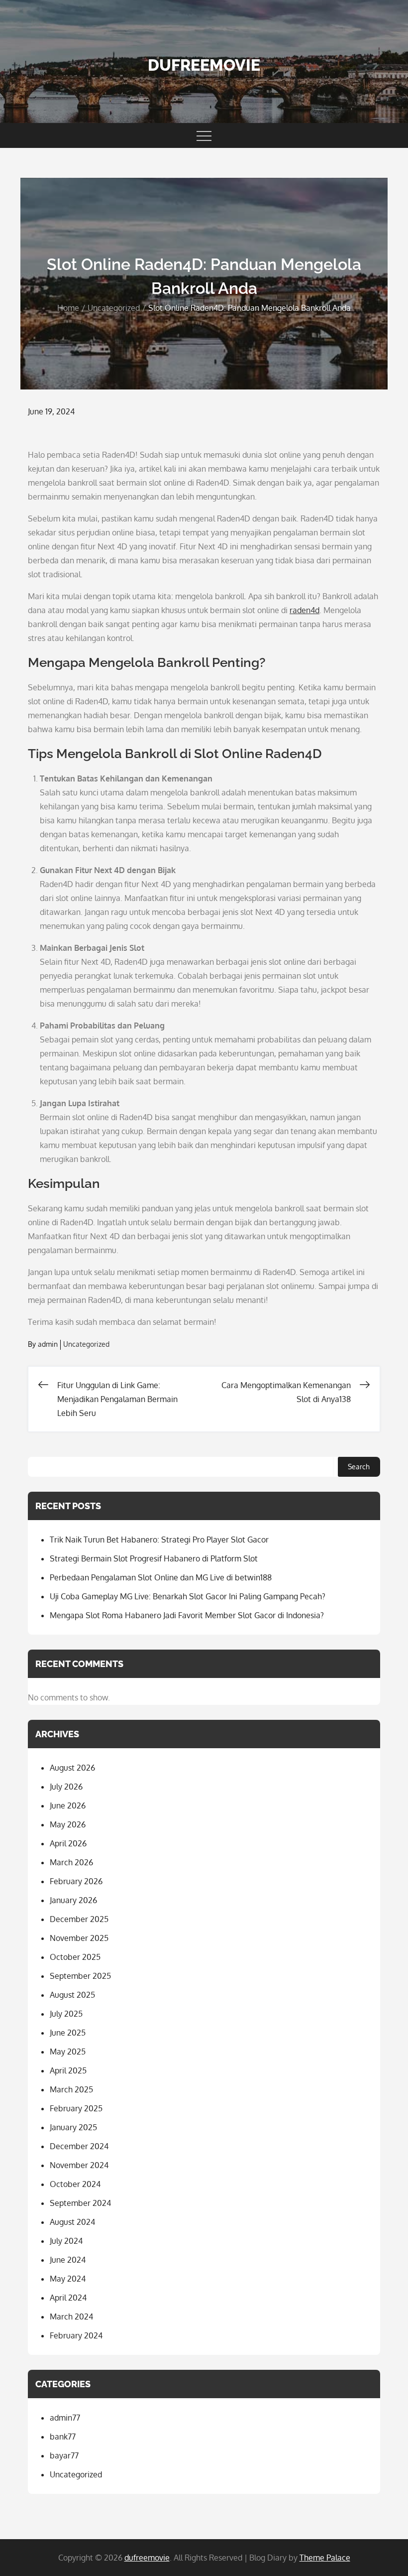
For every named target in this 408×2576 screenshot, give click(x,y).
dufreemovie (204, 65)
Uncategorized (86, 1344)
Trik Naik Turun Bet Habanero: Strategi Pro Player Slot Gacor (159, 1540)
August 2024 (72, 2222)
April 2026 (68, 1843)
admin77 (65, 2418)
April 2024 (68, 2298)
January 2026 (73, 1900)
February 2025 (76, 2108)
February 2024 (76, 2335)
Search (359, 1467)
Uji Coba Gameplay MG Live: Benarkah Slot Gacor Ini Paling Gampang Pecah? (188, 1596)
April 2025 (68, 2070)
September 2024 (80, 2203)
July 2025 (66, 2014)
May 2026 (68, 1824)
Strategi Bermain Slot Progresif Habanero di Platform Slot (154, 1558)
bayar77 (64, 2455)
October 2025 (75, 1957)
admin (48, 1344)
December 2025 (79, 1919)
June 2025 (68, 2033)
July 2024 (66, 2241)
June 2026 (68, 1805)
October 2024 (75, 2184)
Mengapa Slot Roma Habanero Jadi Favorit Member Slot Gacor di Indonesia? (187, 1615)
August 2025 (72, 1995)
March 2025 (71, 2089)
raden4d (305, 610)
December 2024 (79, 2146)
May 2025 (68, 2052)
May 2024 (68, 2279)
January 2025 (73, 2127)
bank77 (63, 2437)
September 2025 (80, 1976)
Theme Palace (325, 2558)
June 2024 (68, 2260)
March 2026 (71, 1862)
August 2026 (72, 1768)
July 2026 (66, 1787)
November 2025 (79, 1938)
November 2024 (79, 2165)
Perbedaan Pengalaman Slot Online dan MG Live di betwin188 (161, 1577)
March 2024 (71, 2317)
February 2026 (76, 1881)
